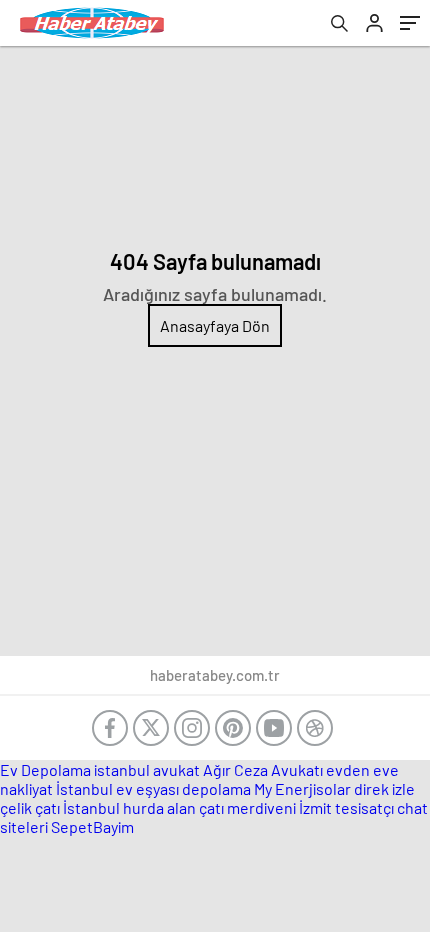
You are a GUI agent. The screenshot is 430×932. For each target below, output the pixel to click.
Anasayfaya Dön (215, 325)
